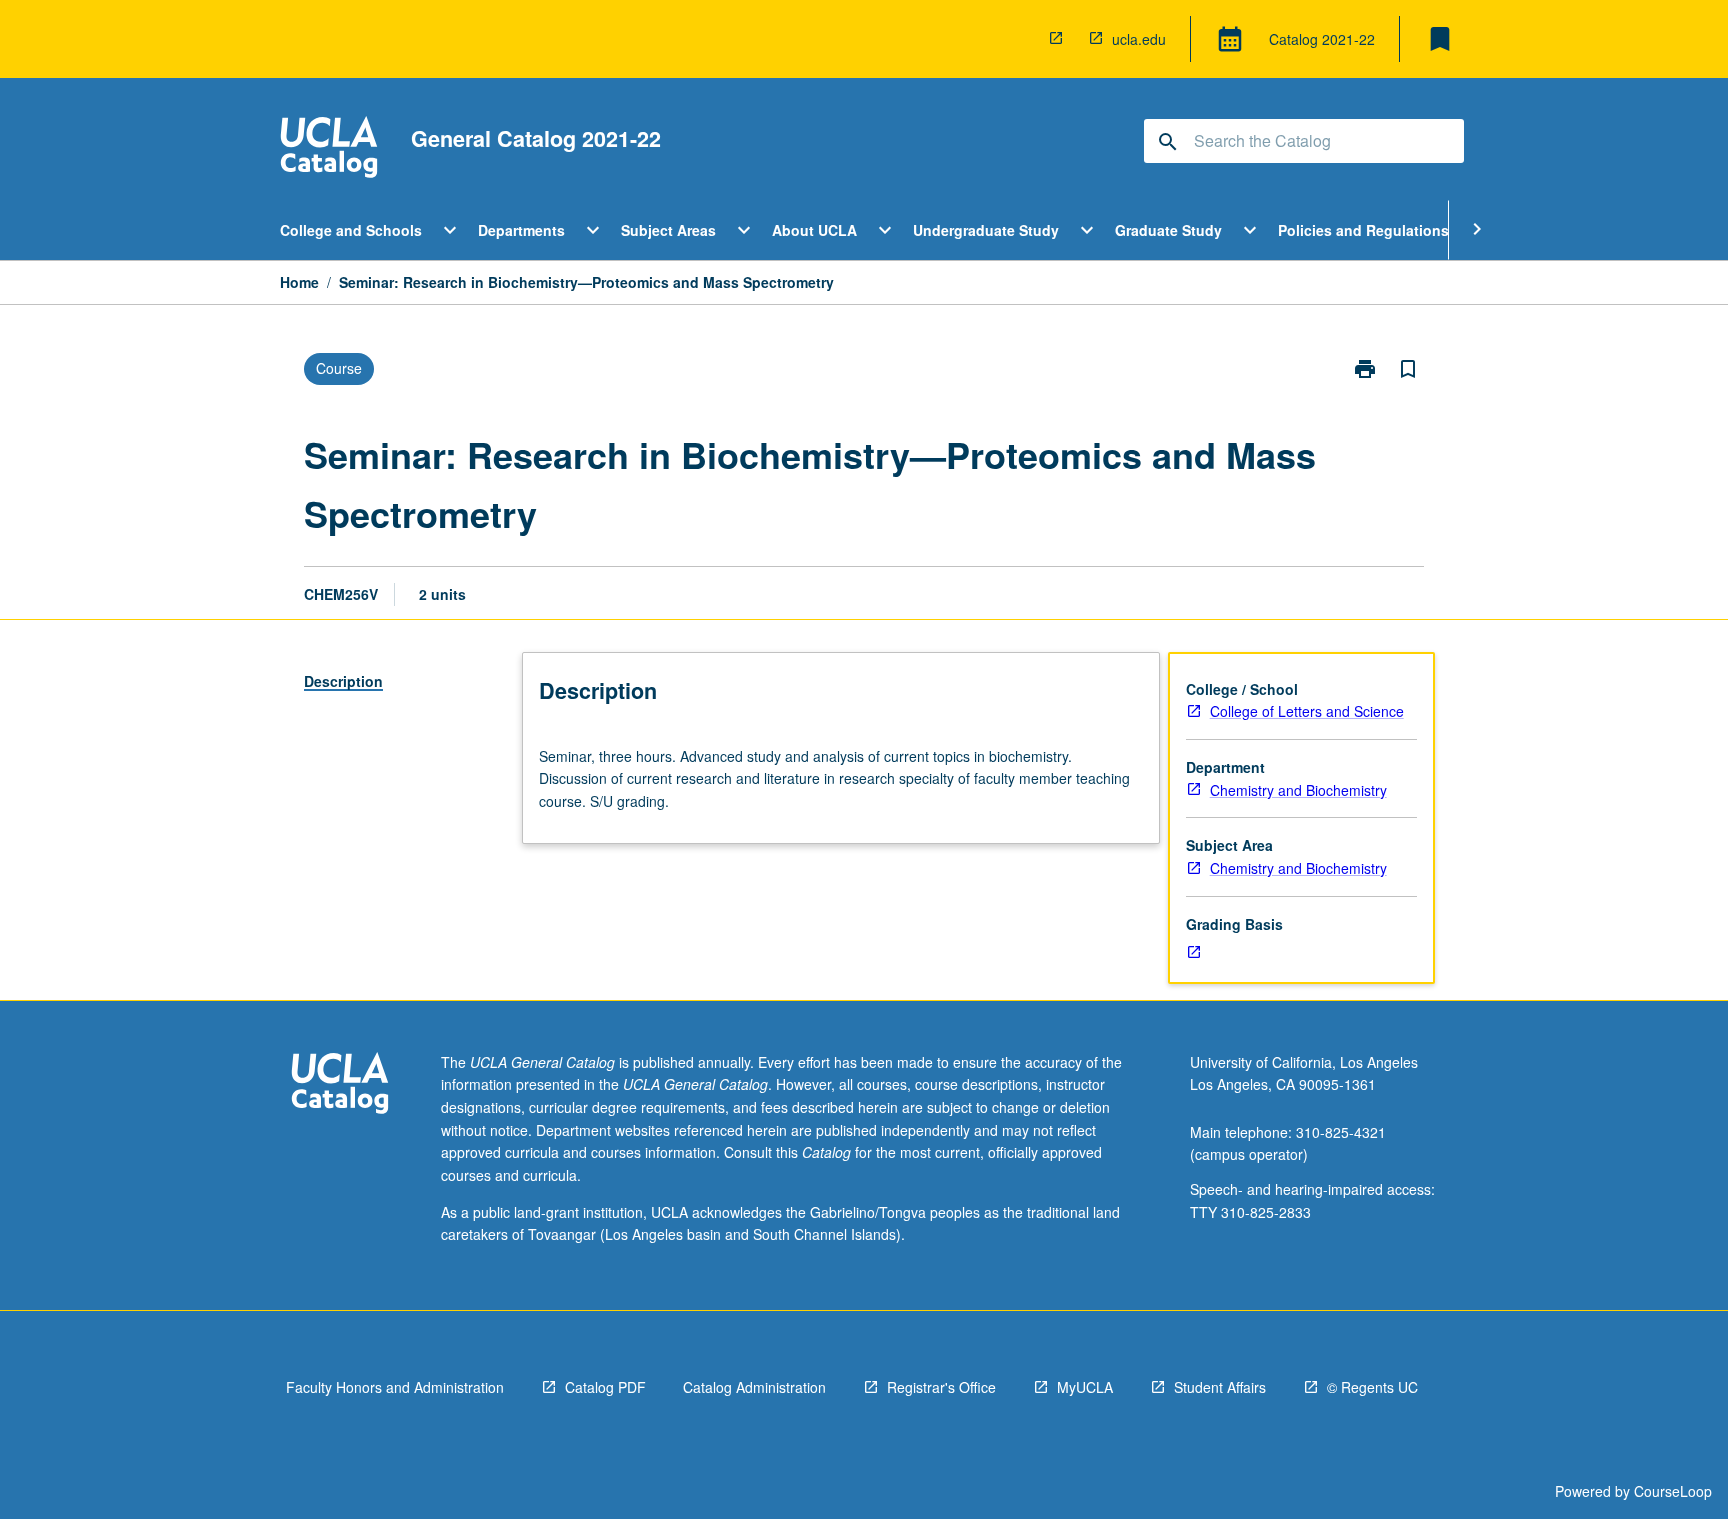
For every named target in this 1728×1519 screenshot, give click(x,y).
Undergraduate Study (986, 230)
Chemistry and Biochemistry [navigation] (1298, 790)
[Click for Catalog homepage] (329, 149)
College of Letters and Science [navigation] (1307, 711)
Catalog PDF (605, 1387)
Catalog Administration (754, 1387)
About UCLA (814, 230)
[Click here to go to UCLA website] (340, 1085)
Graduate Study (1168, 230)
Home (299, 282)
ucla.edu (1139, 39)
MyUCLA (1085, 1387)
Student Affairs (1220, 1387)
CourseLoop (1673, 1491)
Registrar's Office (941, 1387)
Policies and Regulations (1363, 230)
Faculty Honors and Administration (395, 1387)
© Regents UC (1372, 1387)
